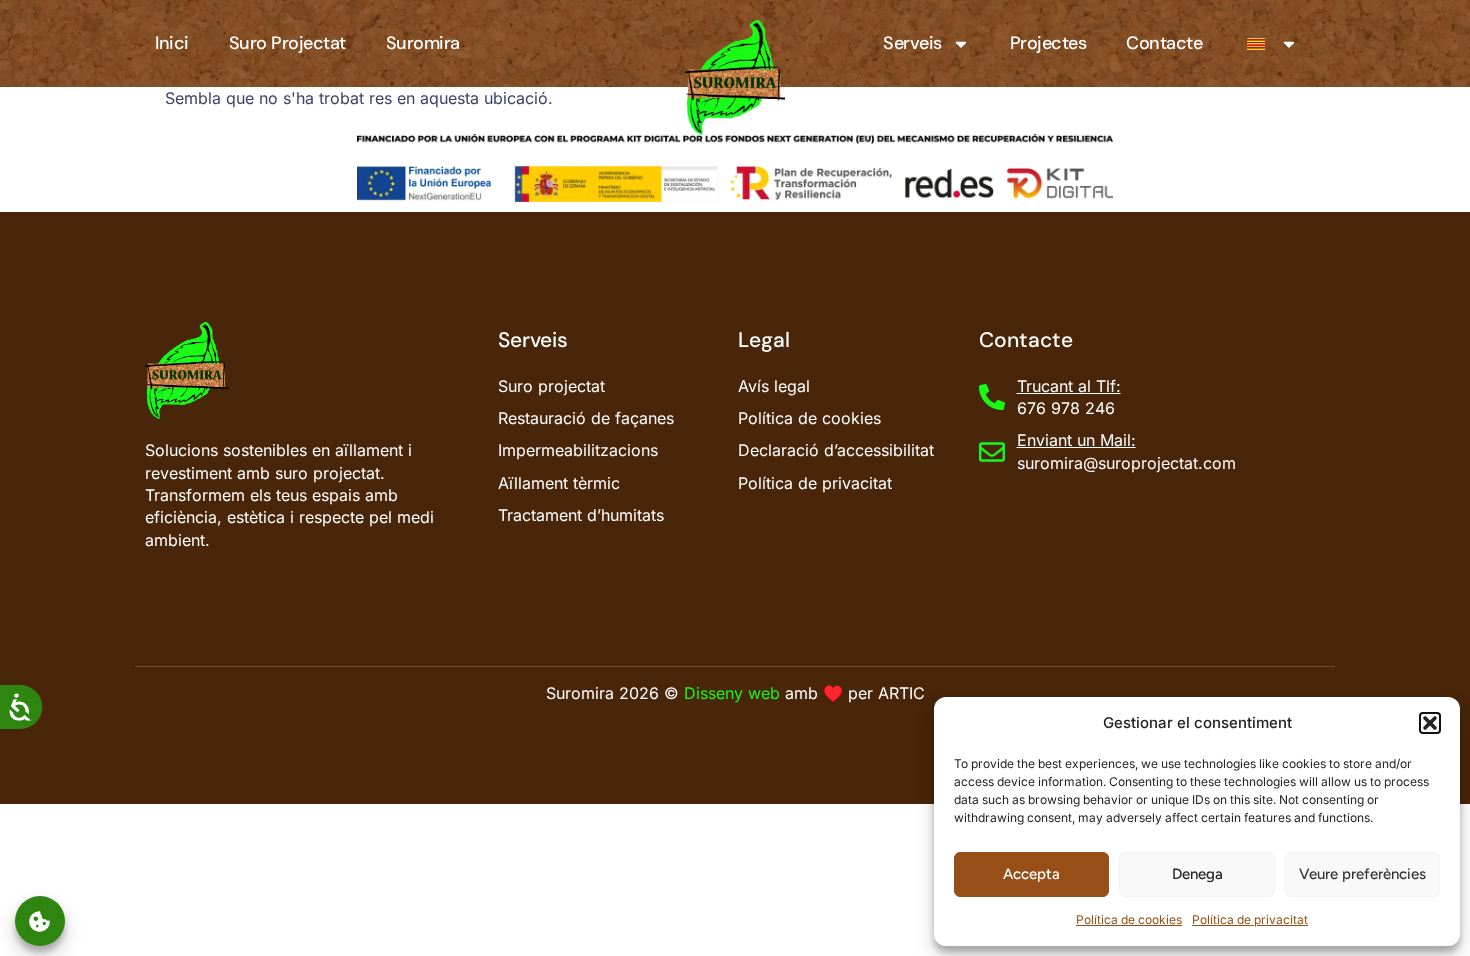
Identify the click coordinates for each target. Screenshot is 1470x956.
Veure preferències (1362, 874)
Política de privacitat (1250, 919)
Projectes (1048, 43)
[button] (1430, 723)
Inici (172, 43)
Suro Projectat (287, 43)
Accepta (1031, 874)
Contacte (1164, 43)
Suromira (423, 43)
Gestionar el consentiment (40, 921)
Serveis (912, 43)
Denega (1197, 874)
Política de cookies (1129, 919)
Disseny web (732, 693)
